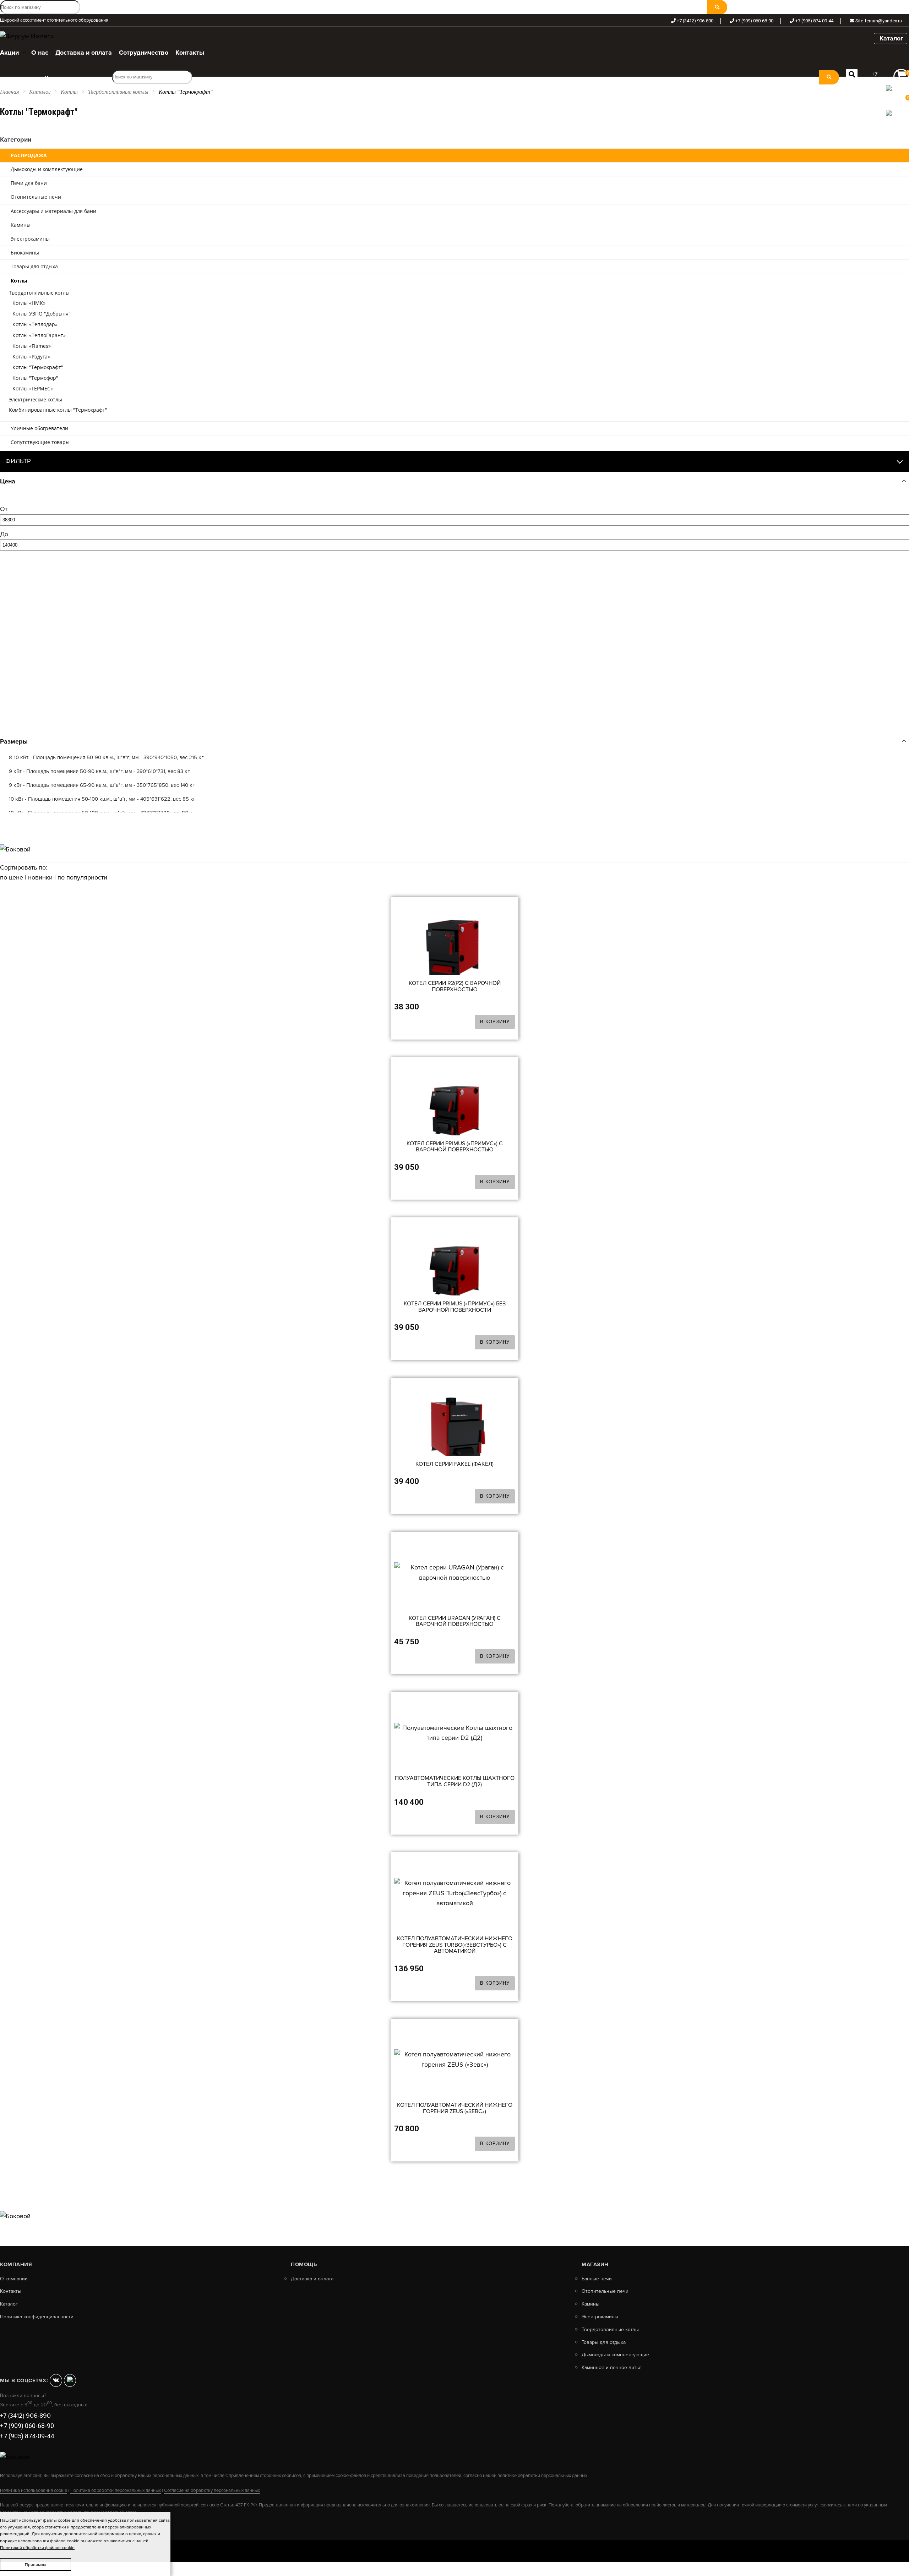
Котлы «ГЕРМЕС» (33, 388)
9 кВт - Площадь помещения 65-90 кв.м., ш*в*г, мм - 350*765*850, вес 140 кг (102, 785)
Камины (21, 225)
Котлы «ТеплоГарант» (39, 335)
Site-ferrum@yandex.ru (879, 21)
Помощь (304, 2264)
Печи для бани (29, 183)
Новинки (40, 877)
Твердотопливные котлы (118, 92)
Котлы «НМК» (29, 303)
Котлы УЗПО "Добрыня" (42, 314)
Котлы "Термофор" (35, 378)
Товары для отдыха (34, 266)
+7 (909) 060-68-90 (754, 21)
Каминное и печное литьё (612, 2368)
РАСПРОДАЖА (29, 155)
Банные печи (597, 2279)
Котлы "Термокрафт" (38, 367)
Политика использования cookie (34, 2490)
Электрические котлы (36, 399)
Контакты (11, 2291)
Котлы (69, 92)
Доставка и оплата (312, 2279)
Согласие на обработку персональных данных (212, 2490)
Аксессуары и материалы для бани (53, 211)
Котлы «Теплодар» (35, 324)
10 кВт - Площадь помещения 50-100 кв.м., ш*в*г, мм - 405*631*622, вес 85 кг (102, 799)
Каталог (891, 38)
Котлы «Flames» (32, 346)
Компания (16, 2264)
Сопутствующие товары (40, 442)
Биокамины (25, 253)
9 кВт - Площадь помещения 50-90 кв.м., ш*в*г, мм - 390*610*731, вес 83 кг (99, 771)
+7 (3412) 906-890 (695, 21)
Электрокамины (30, 239)
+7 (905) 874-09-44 (814, 21)
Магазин (595, 2264)
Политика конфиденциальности (37, 2317)
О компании (14, 2279)
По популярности (82, 877)
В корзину (495, 1022)
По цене (12, 877)
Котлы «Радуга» (31, 357)
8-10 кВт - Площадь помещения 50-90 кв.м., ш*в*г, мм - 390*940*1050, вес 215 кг (106, 757)
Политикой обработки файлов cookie (37, 2548)
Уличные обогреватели (39, 428)
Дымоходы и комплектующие (47, 169)
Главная (9, 92)
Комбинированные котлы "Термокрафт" (58, 410)
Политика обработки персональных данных (116, 2490)
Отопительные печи (36, 197)
